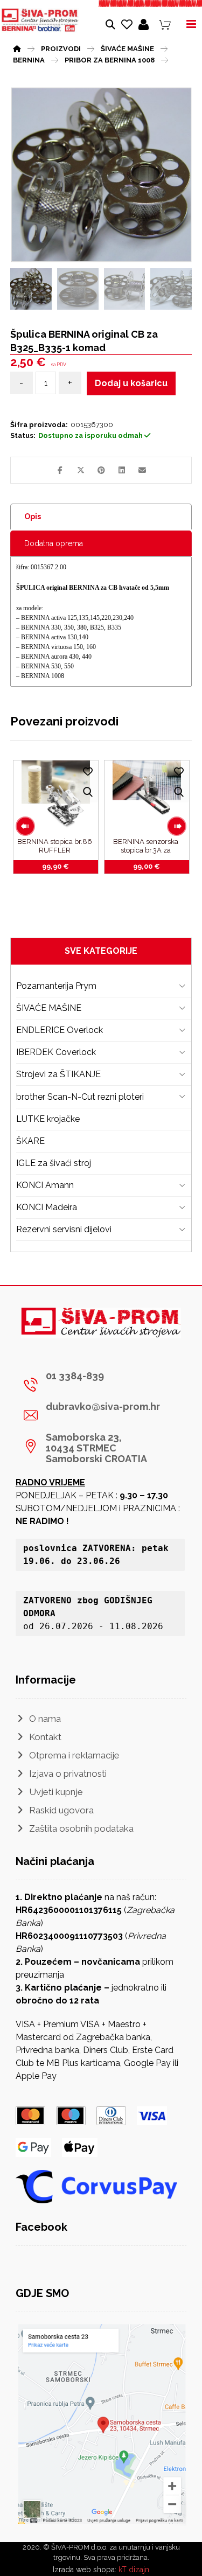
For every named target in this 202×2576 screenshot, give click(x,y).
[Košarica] (165, 25)
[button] (60, 470)
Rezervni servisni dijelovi (64, 1229)
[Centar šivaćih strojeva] (40, 20)
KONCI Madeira (47, 1207)
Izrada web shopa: (85, 2570)
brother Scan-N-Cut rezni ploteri (80, 1097)
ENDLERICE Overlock (60, 1030)
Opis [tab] (33, 516)
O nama (45, 1719)
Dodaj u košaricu (131, 383)
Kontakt (45, 1737)
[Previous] (25, 826)
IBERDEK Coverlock (56, 1052)
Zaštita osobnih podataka (81, 1828)
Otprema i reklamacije (74, 1755)
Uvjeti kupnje (56, 1792)
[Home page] (17, 47)
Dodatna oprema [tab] (54, 543)
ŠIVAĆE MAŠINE (49, 1008)
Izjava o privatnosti (68, 1774)
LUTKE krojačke (48, 1119)
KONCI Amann (45, 1185)
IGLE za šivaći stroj (54, 1163)
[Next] (177, 826)
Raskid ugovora (61, 1810)
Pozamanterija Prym (56, 986)
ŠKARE (30, 1141)
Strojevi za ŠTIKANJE (58, 1074)
